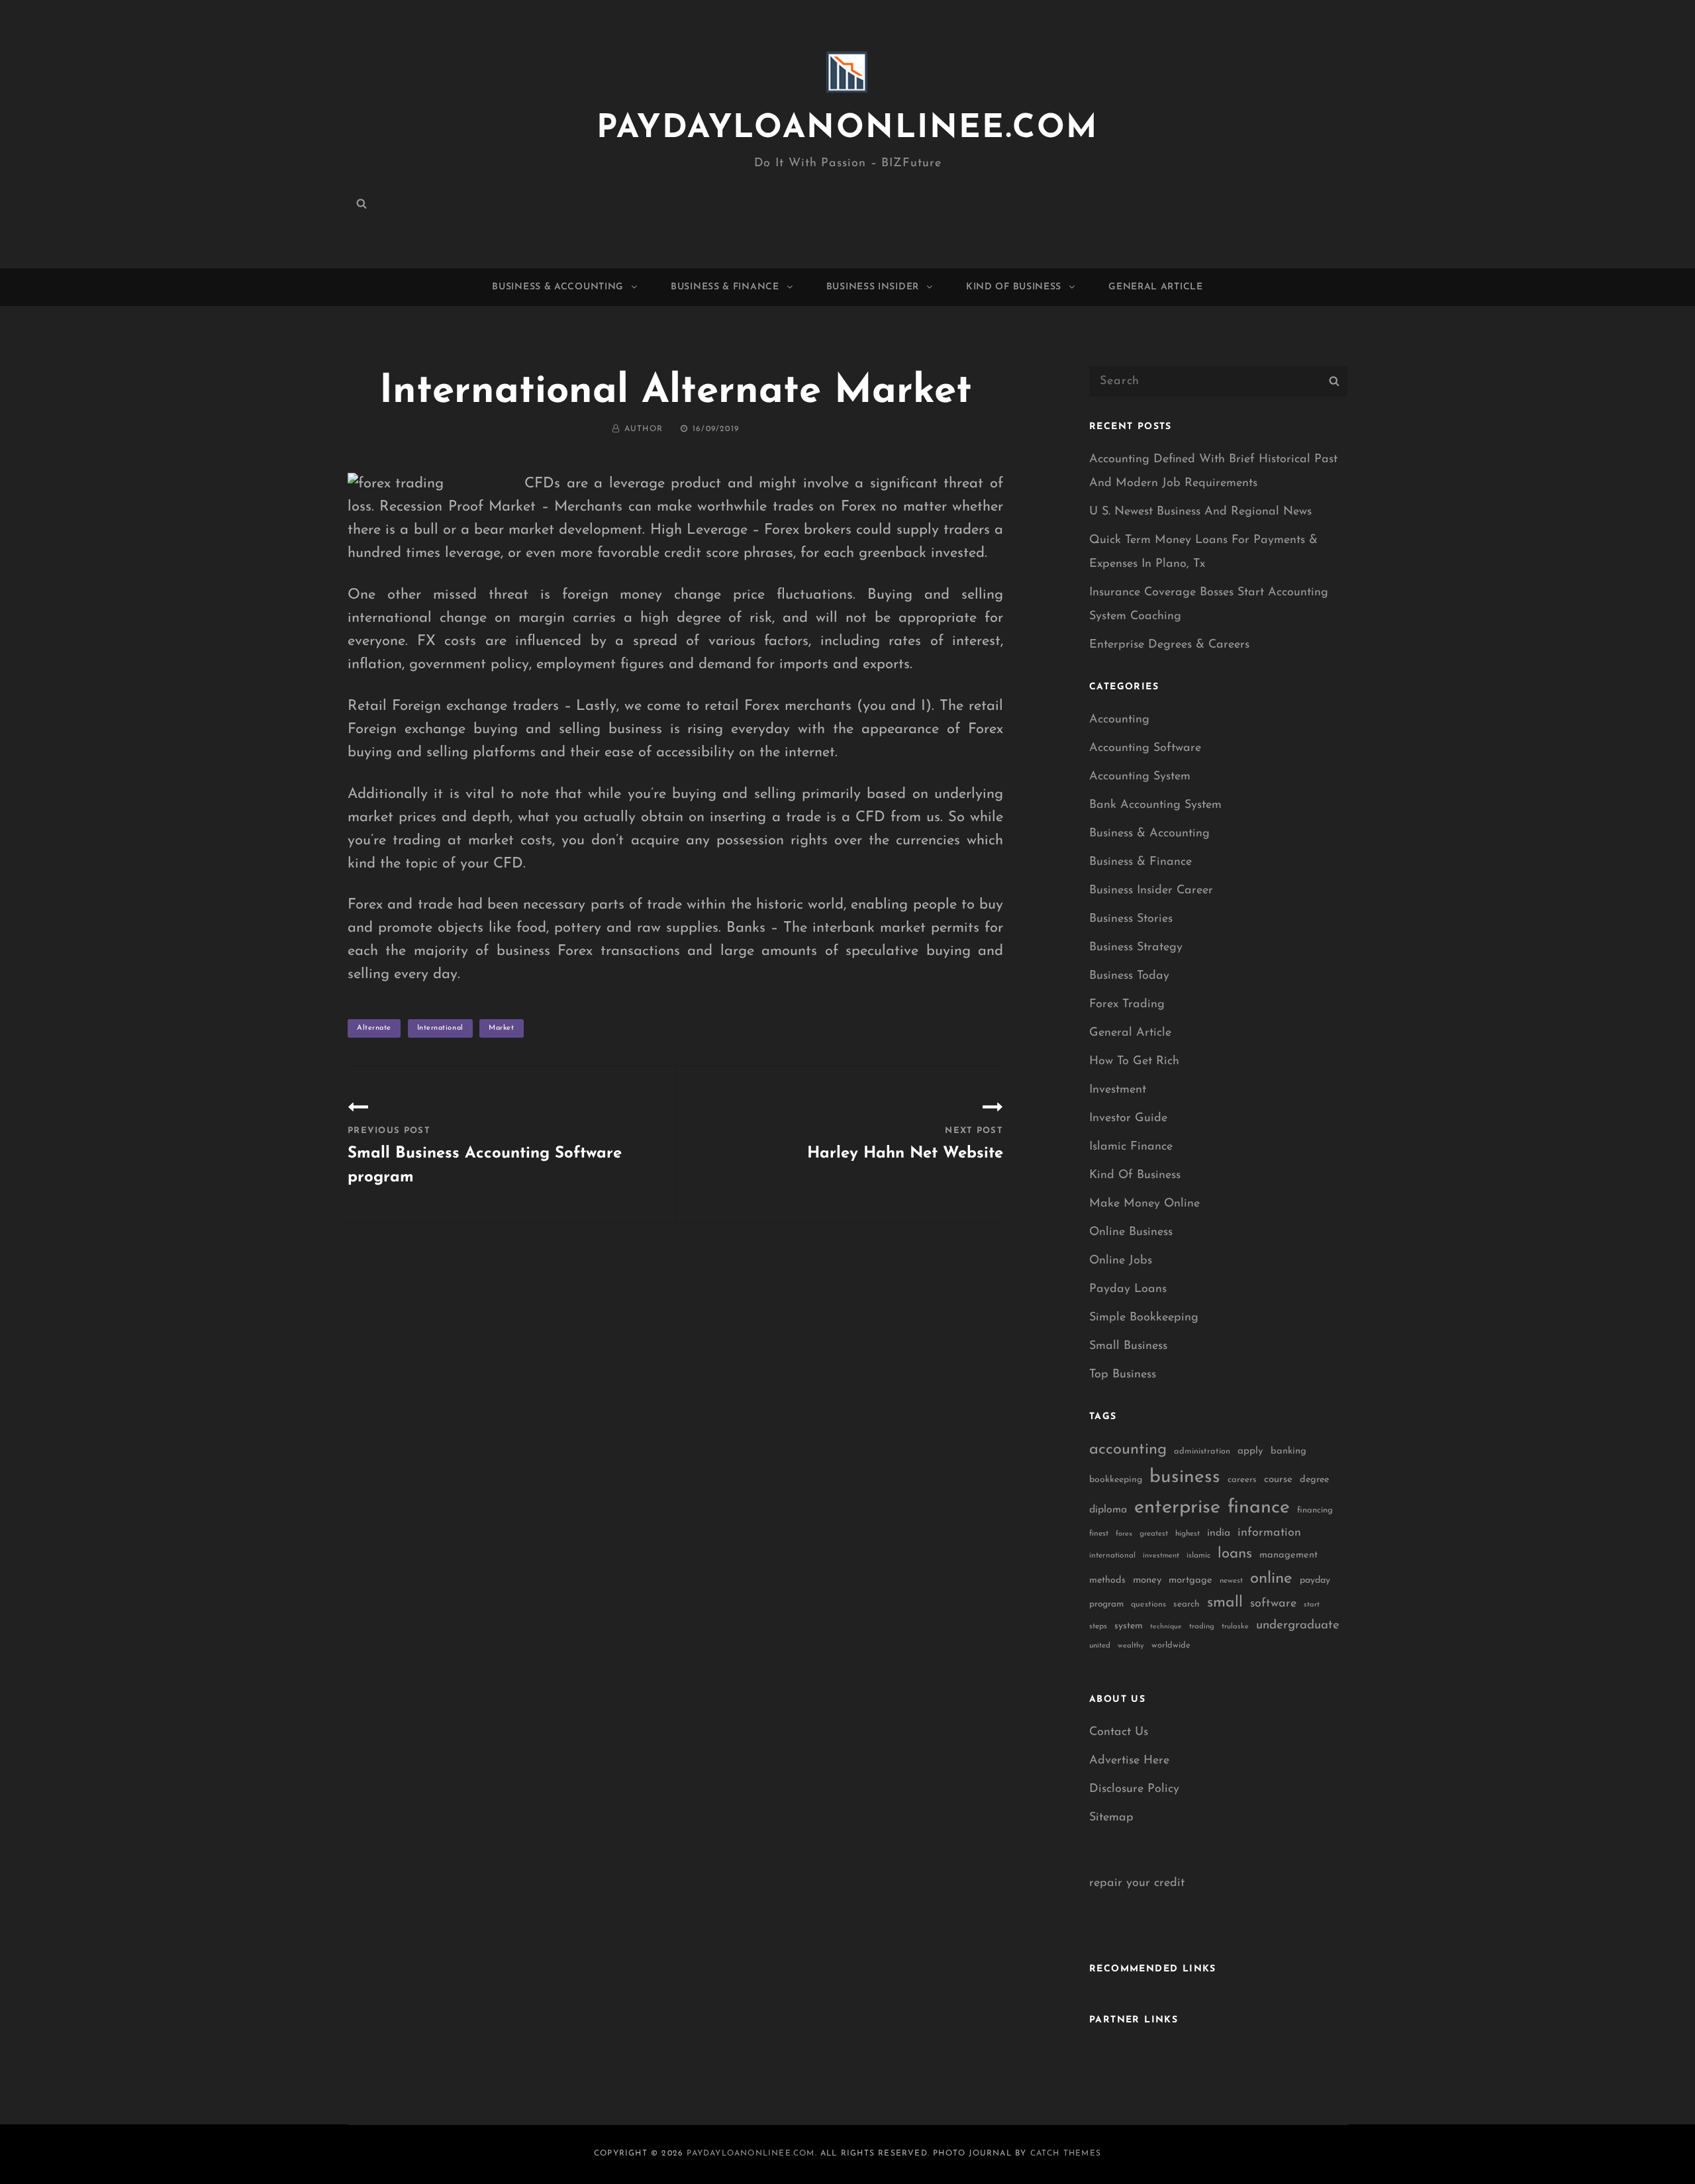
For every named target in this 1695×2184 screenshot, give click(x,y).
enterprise (1177, 1508)
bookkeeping (1116, 1480)
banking (1288, 1451)
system (1129, 1626)
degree (1314, 1480)
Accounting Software (1145, 748)
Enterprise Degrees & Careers (1169, 645)
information (1269, 1533)
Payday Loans (1128, 1289)
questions (1148, 1605)
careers (1242, 1480)
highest (1187, 1534)
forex (1124, 1534)
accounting (1128, 1450)
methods (1107, 1580)
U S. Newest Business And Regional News (1200, 512)
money (1147, 1580)
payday (1315, 1580)
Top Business (1123, 1375)
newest (1231, 1581)
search (1186, 1604)
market (501, 1028)
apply (1250, 1451)
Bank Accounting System (1155, 805)
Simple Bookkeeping (1144, 1318)
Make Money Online (1144, 1204)
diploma (1108, 1510)
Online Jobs (1121, 1261)
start (1312, 1605)
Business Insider (873, 287)
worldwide (1171, 1645)
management (1288, 1555)
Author (644, 429)
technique (1166, 1627)
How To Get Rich (1134, 1062)
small (1225, 1603)
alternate (374, 1028)
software (1273, 1604)
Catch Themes (1066, 2154)
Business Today (1129, 976)
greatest (1154, 1534)
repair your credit (1137, 1883)
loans (1235, 1554)
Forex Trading (1127, 1005)
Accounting (1119, 720)
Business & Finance (725, 287)
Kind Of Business (1014, 287)
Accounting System (1140, 777)
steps (1098, 1626)
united (1100, 1646)
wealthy (1131, 1646)
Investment (1118, 1090)
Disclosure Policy (1134, 1789)
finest (1099, 1534)
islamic (1198, 1556)
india (1219, 1533)
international (440, 1028)
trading (1202, 1627)
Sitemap (1111, 1818)
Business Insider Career (1151, 891)
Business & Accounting (558, 287)
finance (1259, 1508)
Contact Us (1119, 1732)
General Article (1156, 287)
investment (1161, 1556)
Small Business (1128, 1346)
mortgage (1190, 1580)
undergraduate (1298, 1625)
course (1278, 1480)
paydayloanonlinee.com (847, 129)
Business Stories (1131, 919)
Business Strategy (1136, 948)
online (1271, 1579)
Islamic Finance (1131, 1147)
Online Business (1131, 1232)
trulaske (1235, 1627)
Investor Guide (1128, 1118)
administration (1202, 1451)
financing (1315, 1510)
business (1185, 1477)
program (1106, 1604)
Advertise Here (1129, 1761)
